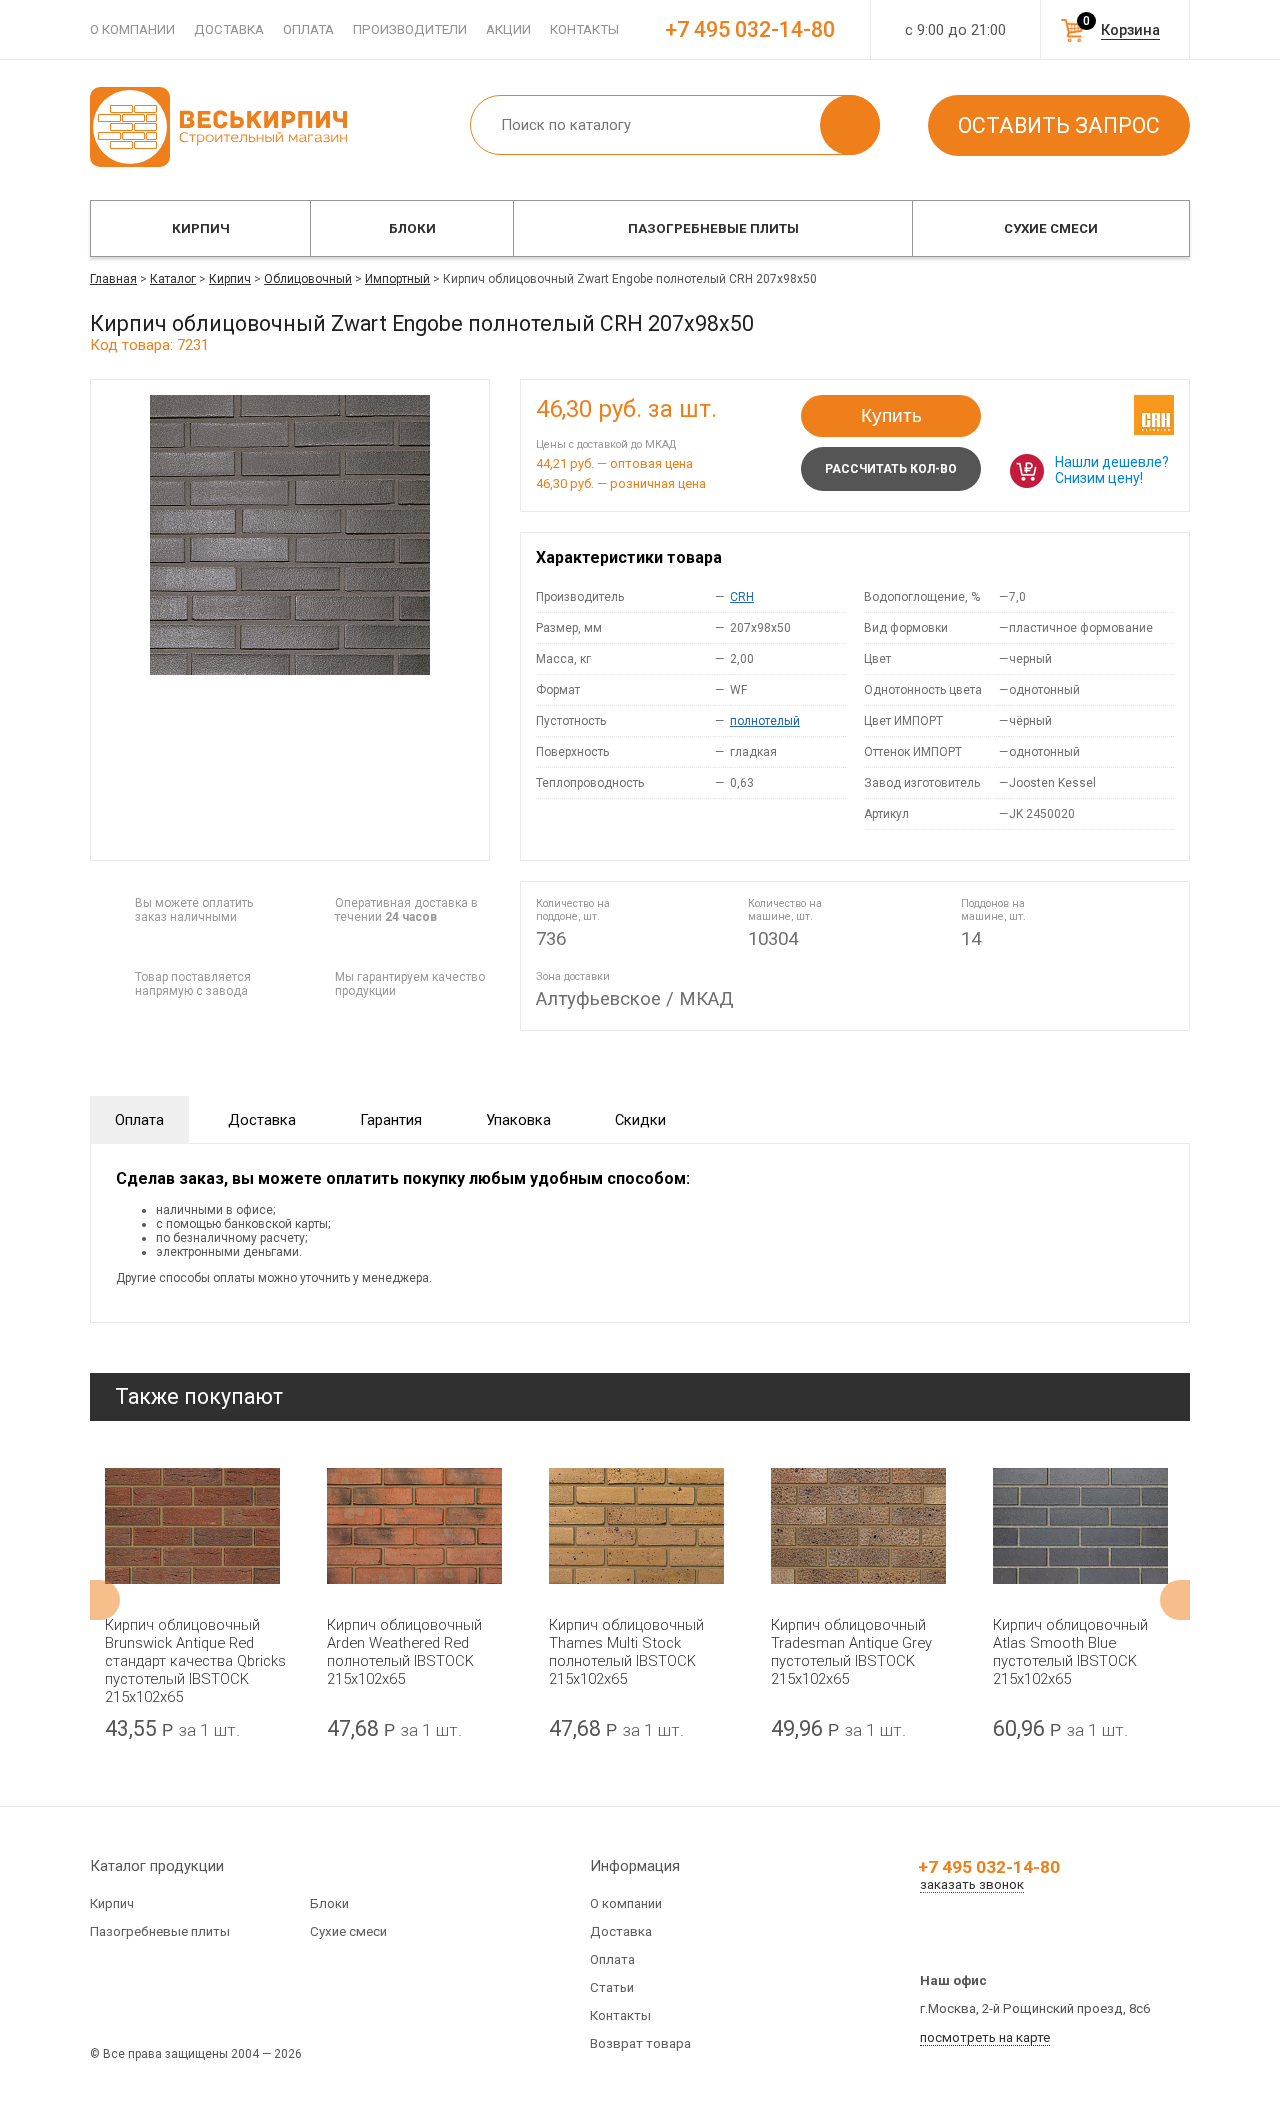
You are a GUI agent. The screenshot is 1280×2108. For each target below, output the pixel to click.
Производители (410, 29)
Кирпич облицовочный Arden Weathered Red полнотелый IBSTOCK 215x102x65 (404, 1652)
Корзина (1130, 30)
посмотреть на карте (985, 2037)
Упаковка (518, 1120)
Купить (891, 415)
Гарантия (391, 1120)
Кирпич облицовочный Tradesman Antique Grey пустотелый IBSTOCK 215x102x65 (851, 1652)
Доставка (229, 29)
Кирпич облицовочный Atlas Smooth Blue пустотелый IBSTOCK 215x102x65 (1070, 1652)
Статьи (612, 1987)
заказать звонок (972, 1884)
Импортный (397, 279)
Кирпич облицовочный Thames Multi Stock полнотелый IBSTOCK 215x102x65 (626, 1652)
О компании (132, 29)
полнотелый (765, 721)
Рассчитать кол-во (891, 469)
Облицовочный (308, 279)
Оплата (308, 29)
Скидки (640, 1120)
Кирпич (201, 228)
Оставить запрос (1059, 125)
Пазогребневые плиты (713, 228)
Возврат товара (640, 2043)
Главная (113, 279)
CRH (742, 597)
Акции (508, 29)
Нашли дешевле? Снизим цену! (1112, 470)
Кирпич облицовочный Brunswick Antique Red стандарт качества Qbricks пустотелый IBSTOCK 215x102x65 (195, 1661)
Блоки (412, 228)
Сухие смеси (1051, 228)
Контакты (584, 29)
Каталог (173, 279)
